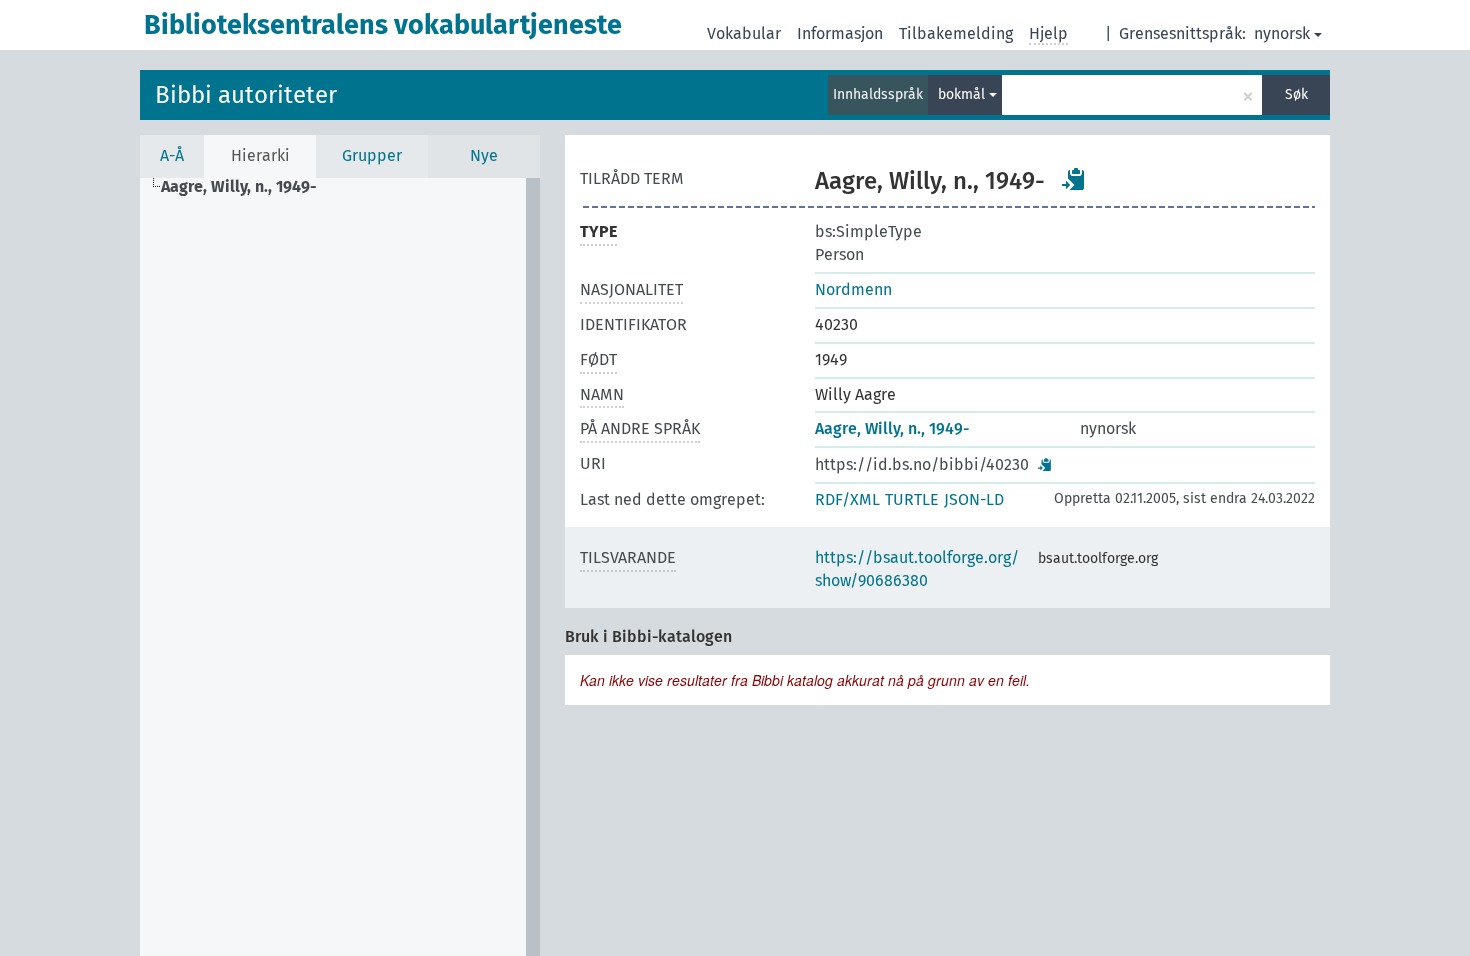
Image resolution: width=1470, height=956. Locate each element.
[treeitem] (247, 187)
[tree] (340, 567)
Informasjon (840, 33)
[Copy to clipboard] (1074, 179)
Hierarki (260, 155)
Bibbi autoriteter (246, 95)
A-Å (172, 155)
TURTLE (912, 499)
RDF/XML (847, 499)
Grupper (372, 155)
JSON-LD (974, 499)
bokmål (963, 94)
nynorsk (1282, 33)
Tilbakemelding (956, 33)
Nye (484, 155)
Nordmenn (853, 289)
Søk (1296, 94)
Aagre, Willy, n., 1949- (892, 428)
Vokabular (744, 33)
